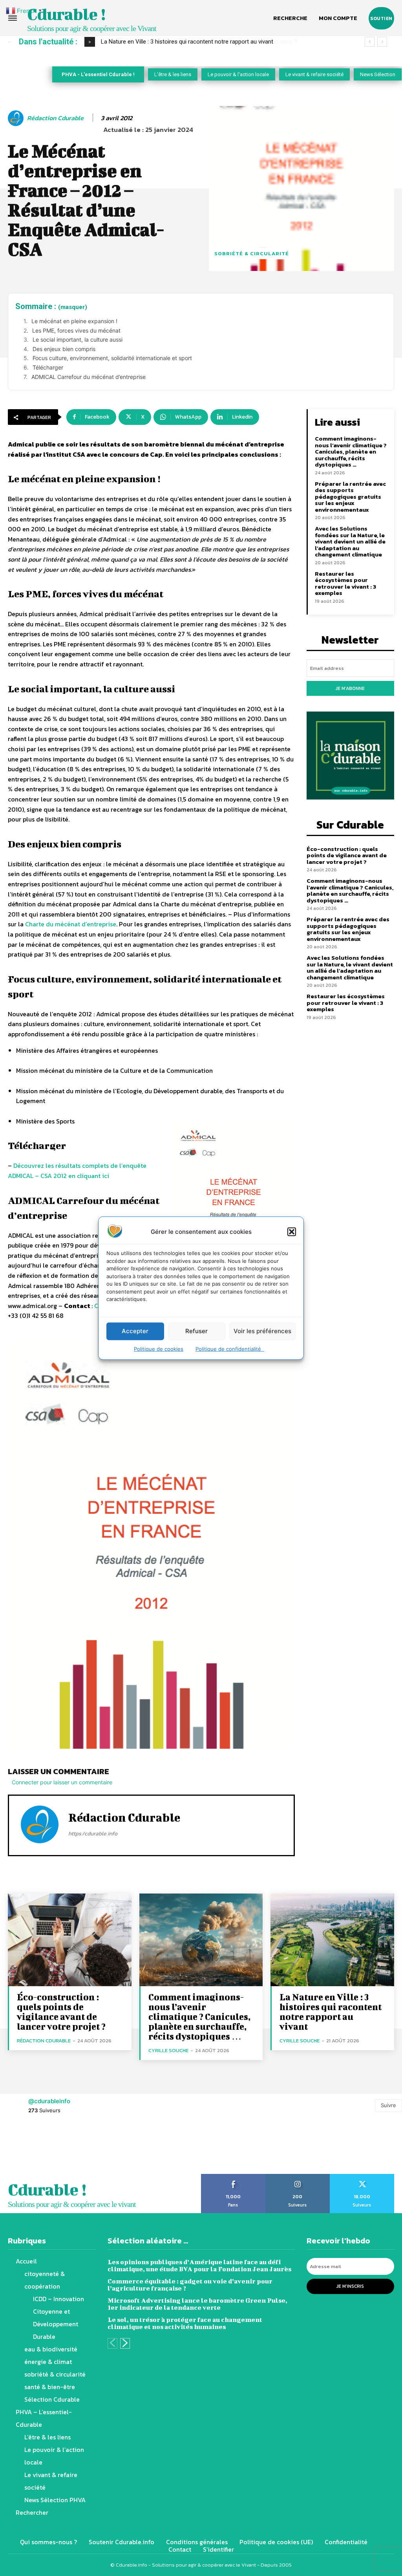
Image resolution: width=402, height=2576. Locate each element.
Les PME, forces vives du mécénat (76, 330)
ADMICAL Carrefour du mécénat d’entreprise (89, 377)
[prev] (370, 42)
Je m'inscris (350, 2286)
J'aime (233, 2177)
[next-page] (125, 2343)
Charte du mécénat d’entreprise (71, 924)
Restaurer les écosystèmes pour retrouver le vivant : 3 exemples (345, 583)
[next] (382, 42)
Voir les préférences (262, 1331)
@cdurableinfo (49, 2101)
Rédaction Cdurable (55, 118)
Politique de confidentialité (230, 1348)
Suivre (388, 2105)
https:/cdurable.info (93, 1834)
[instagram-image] (25, 2149)
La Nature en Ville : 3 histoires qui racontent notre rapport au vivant (331, 2012)
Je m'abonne (350, 688)
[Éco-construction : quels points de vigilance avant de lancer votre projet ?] (70, 1940)
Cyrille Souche (168, 2050)
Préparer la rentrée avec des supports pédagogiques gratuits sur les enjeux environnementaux (350, 497)
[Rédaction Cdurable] (17, 118)
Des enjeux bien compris (64, 349)
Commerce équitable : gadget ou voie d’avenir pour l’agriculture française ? (190, 2284)
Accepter (135, 1331)
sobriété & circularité (252, 253)
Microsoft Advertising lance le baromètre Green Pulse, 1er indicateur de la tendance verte (197, 2304)
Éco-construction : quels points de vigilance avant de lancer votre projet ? (347, 855)
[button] (292, 1231)
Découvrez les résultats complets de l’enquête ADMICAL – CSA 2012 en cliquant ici (77, 1171)
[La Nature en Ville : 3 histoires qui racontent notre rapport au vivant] (332, 1940)
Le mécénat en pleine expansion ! (74, 321)
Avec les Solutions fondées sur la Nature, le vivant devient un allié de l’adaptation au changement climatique (350, 541)
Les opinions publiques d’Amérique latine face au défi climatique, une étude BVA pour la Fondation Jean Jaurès (199, 2265)
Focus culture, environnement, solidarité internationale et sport (112, 358)
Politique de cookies (159, 1348)
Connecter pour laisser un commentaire (62, 1782)
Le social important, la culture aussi (78, 339)
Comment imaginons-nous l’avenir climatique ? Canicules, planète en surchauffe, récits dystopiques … (351, 451)
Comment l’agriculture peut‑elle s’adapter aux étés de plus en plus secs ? (195, 42)
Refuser (196, 1331)
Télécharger (48, 367)
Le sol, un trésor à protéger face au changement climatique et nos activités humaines (185, 2323)
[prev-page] (112, 2343)
